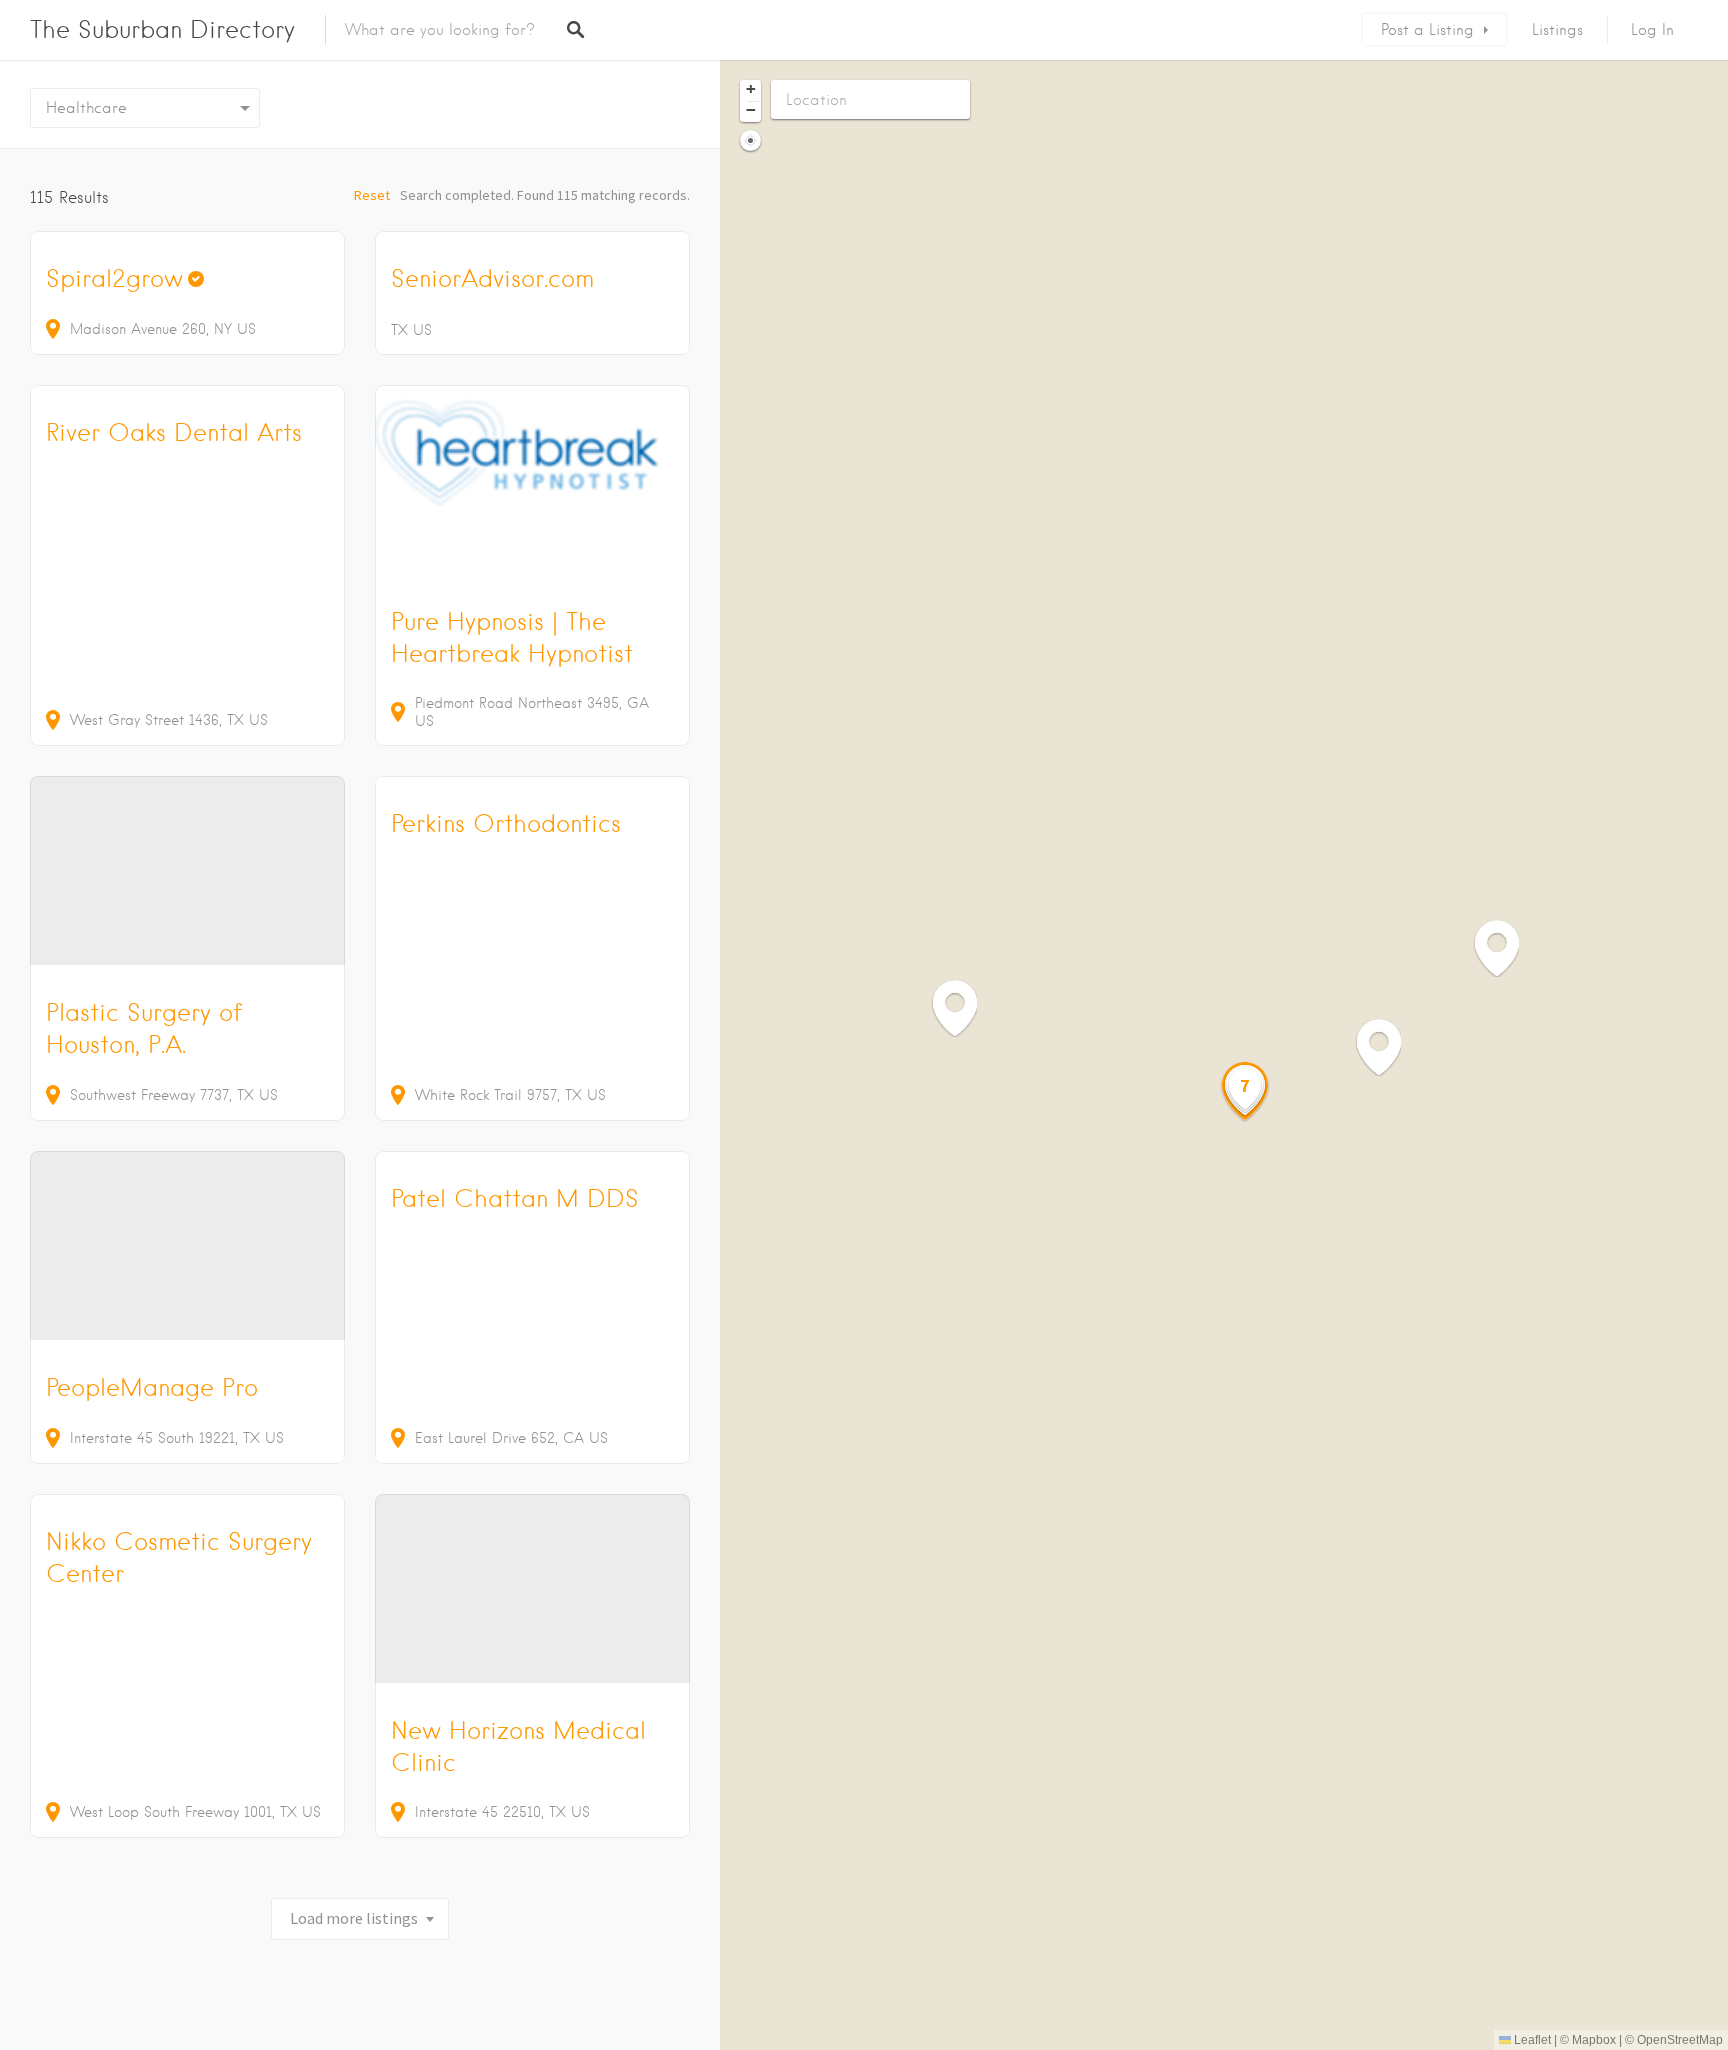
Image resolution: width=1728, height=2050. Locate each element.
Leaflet (1531, 2040)
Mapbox (1594, 2040)
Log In (1652, 30)
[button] (965, 1007)
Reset (372, 195)
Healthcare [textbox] (86, 108)
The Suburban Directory (162, 29)
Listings (1557, 30)
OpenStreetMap (1680, 2040)
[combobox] (145, 108)
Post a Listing (1427, 30)
